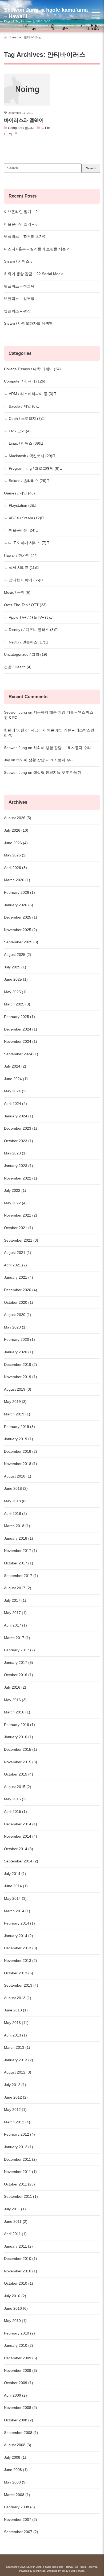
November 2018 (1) (21, 1464)
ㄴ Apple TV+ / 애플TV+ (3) (27, 617)
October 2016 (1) (19, 1675)
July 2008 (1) (15, 2457)
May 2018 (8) (15, 1501)
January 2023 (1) (19, 1166)
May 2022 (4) (15, 1203)
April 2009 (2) (15, 2395)
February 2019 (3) (19, 1427)
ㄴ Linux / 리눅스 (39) (22, 443)
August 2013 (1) (18, 1998)
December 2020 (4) (21, 1290)
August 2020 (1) (18, 1315)
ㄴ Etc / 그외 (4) (17, 431)
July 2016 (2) (15, 1687)
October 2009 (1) (19, 2383)
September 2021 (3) (21, 1240)
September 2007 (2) (21, 2532)
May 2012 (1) (15, 2110)
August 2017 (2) (18, 1588)
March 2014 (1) (17, 1911)
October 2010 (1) (19, 2283)
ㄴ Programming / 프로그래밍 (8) (32, 468)
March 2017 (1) (17, 1638)
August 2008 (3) (18, 2445)
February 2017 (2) (19, 1650)
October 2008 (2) (19, 2420)
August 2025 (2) (18, 955)
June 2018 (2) (16, 1488)
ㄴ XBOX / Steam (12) (23, 518)
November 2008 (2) (21, 2408)
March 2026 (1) (17, 880)
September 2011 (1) (21, 2196)
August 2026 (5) (18, 818)
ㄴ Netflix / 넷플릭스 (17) (25, 642)
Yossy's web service (73, 2571)
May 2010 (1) (15, 2321)
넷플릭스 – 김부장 (19, 299)
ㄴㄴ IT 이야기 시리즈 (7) (25, 543)
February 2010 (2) (19, 2333)
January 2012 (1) (19, 2147)
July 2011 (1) (15, 2209)
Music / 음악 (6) (17, 592)
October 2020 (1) (19, 1302)
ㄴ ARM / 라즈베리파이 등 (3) (29, 394)
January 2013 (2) (19, 2060)
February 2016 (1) (19, 1725)
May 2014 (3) (15, 1898)
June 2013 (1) (16, 2010)
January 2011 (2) (18, 2246)
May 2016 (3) (15, 1700)
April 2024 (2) (15, 1104)
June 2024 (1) (16, 1079)
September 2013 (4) (21, 1985)
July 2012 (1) (15, 2085)
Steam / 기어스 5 (18, 261)
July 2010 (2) (15, 2296)
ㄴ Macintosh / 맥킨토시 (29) (28, 456)
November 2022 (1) (21, 1178)
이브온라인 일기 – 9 (21, 212)
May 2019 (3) (15, 1402)
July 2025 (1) (15, 967)
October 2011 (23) (19, 2184)
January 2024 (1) (19, 1116)
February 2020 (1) (19, 1339)
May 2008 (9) (15, 2482)
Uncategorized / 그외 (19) (26, 654)
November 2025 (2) (21, 930)
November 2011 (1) (20, 2172)
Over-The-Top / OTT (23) (25, 605)
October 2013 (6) (19, 1973)
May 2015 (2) (15, 1799)
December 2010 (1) (21, 2259)
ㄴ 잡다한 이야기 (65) (22, 580)
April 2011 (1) (15, 2234)
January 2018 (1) (19, 1538)
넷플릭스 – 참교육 (19, 286)
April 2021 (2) (15, 1265)
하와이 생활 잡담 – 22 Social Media (34, 274)
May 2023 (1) (15, 1153)
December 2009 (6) (21, 2358)
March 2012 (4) (17, 2122)
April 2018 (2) (15, 1514)
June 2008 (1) (16, 2470)
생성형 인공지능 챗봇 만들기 (57, 772)
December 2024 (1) (21, 1029)
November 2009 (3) (21, 2370)
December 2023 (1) (21, 1128)
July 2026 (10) (16, 830)
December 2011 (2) (20, 2159)
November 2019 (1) (21, 1377)
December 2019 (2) (21, 1365)
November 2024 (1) (21, 1041)
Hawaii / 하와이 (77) (21, 555)
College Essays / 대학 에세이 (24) (32, 369)
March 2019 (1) (17, 1414)
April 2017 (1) (15, 1625)
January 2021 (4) (19, 1277)
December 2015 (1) (21, 1749)
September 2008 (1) (21, 2433)
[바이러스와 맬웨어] (27, 90)
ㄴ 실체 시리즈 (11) (20, 567)
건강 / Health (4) (18, 667)
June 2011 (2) (16, 2221)
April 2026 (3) (15, 868)
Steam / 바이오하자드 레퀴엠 (28, 323)
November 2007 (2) (21, 2519)
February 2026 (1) (19, 892)
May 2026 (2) (15, 855)
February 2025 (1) (19, 1017)
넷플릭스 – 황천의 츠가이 (25, 236)
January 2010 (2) (19, 2345)
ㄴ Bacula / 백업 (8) (20, 406)
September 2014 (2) (21, 1861)
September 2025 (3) (21, 942)
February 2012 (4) (19, 2134)
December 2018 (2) (21, 1451)
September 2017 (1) (21, 1576)
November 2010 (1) (21, 2271)
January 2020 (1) (19, 1352)
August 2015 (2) (18, 1787)
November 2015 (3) (21, 1762)
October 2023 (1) (19, 1141)
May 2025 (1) (15, 992)
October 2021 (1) (19, 1228)
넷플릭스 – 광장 (17, 311)
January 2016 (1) (19, 1737)
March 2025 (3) (17, 1004)
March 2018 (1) (17, 1526)
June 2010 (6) (16, 2308)
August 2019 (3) (18, 1389)
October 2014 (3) (19, 1849)
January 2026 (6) (19, 905)
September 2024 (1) (21, 1054)
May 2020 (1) (15, 1327)
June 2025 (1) (16, 979)
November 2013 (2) (21, 1961)
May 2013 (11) (16, 2023)
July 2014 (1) (15, 1874)
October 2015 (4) (19, 1774)
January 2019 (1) (19, 1439)
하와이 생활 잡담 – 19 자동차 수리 (62, 748)
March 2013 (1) (17, 2047)
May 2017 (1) (15, 1613)
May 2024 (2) (15, 1091)
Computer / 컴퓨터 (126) (25, 381)
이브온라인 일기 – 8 (21, 224)
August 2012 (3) (18, 2072)
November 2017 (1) (21, 1551)
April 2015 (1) (15, 1812)
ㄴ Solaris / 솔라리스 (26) (25, 481)
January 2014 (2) (19, 1936)
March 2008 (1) (17, 2495)
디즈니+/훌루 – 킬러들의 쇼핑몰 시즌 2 (37, 249)
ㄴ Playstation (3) (19, 505)
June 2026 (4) (16, 843)
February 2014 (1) (19, 1923)
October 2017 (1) (19, 1563)
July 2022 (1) (15, 1190)
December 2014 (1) (21, 1824)
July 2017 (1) (15, 1600)
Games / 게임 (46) (19, 493)
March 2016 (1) (17, 1712)
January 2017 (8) (19, 1663)
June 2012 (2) (16, 2097)
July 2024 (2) (15, 1066)
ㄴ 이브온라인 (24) (20, 530)
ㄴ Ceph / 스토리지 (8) (23, 418)
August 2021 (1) (18, 1253)
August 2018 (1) (18, 1476)
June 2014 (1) (16, 1886)
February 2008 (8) (19, 2507)
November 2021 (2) (21, 1215)
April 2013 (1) (15, 2035)
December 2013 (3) (21, 1948)
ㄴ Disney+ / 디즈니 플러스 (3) (29, 630)
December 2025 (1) (21, 917)
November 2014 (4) (21, 1836)
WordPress (39, 2571)
